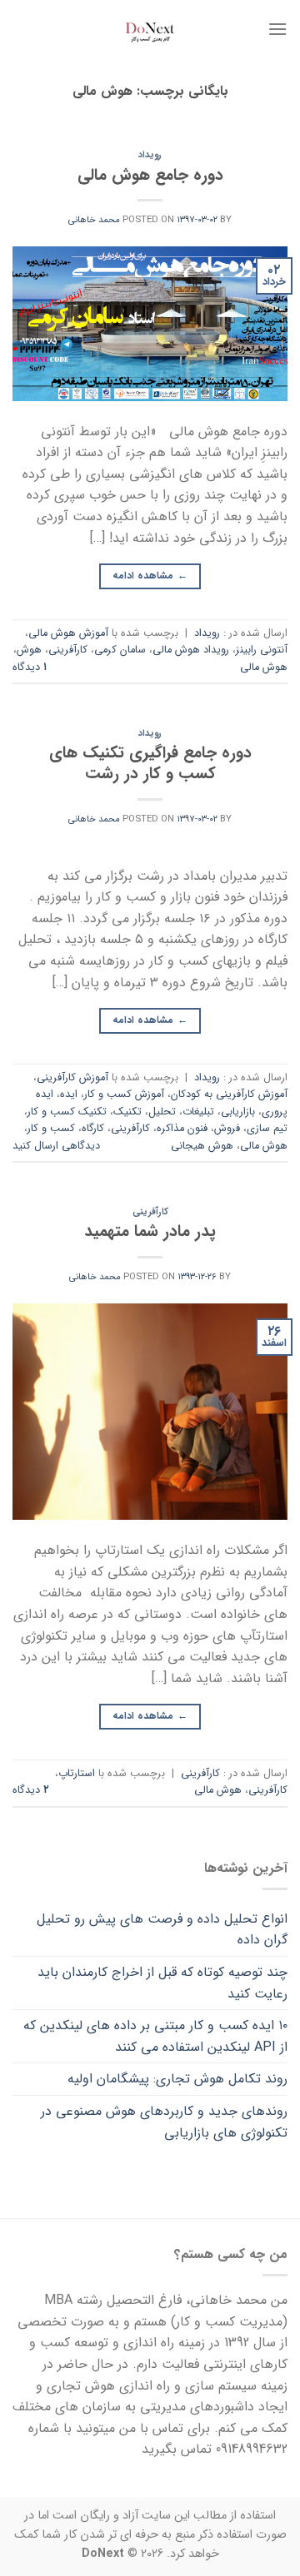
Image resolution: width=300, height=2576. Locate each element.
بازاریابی (238, 1112)
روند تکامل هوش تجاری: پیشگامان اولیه (177, 2079)
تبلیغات (198, 1112)
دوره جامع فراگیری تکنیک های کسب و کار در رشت (150, 764)
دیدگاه (30, 668)
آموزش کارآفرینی (72, 1078)
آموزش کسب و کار (124, 1094)
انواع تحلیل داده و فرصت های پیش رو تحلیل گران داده (162, 1930)
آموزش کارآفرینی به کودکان (229, 1094)
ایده (69, 1094)
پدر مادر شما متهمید (150, 1232)
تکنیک (127, 1112)
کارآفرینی (68, 650)
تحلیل (162, 1112)
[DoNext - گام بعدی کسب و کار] (150, 29)
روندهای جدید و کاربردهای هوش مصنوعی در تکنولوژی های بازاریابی (164, 2122)
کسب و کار (51, 1129)
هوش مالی (264, 668)
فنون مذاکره (182, 1129)
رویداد (150, 155)
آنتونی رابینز (262, 650)
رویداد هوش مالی (191, 650)
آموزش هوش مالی (68, 633)
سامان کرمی (120, 650)
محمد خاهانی (94, 220)
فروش (227, 1129)
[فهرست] (277, 29)
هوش (29, 650)
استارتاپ (77, 1774)
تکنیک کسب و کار (67, 1112)
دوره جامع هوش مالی (150, 176)
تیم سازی (267, 1129)
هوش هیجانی (202, 1146)
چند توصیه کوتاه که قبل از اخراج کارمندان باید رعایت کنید (162, 1983)
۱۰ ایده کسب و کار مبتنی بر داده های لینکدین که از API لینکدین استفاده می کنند (155, 2036)
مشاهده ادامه (150, 576)
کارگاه (93, 1129)
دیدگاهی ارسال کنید (56, 1146)
